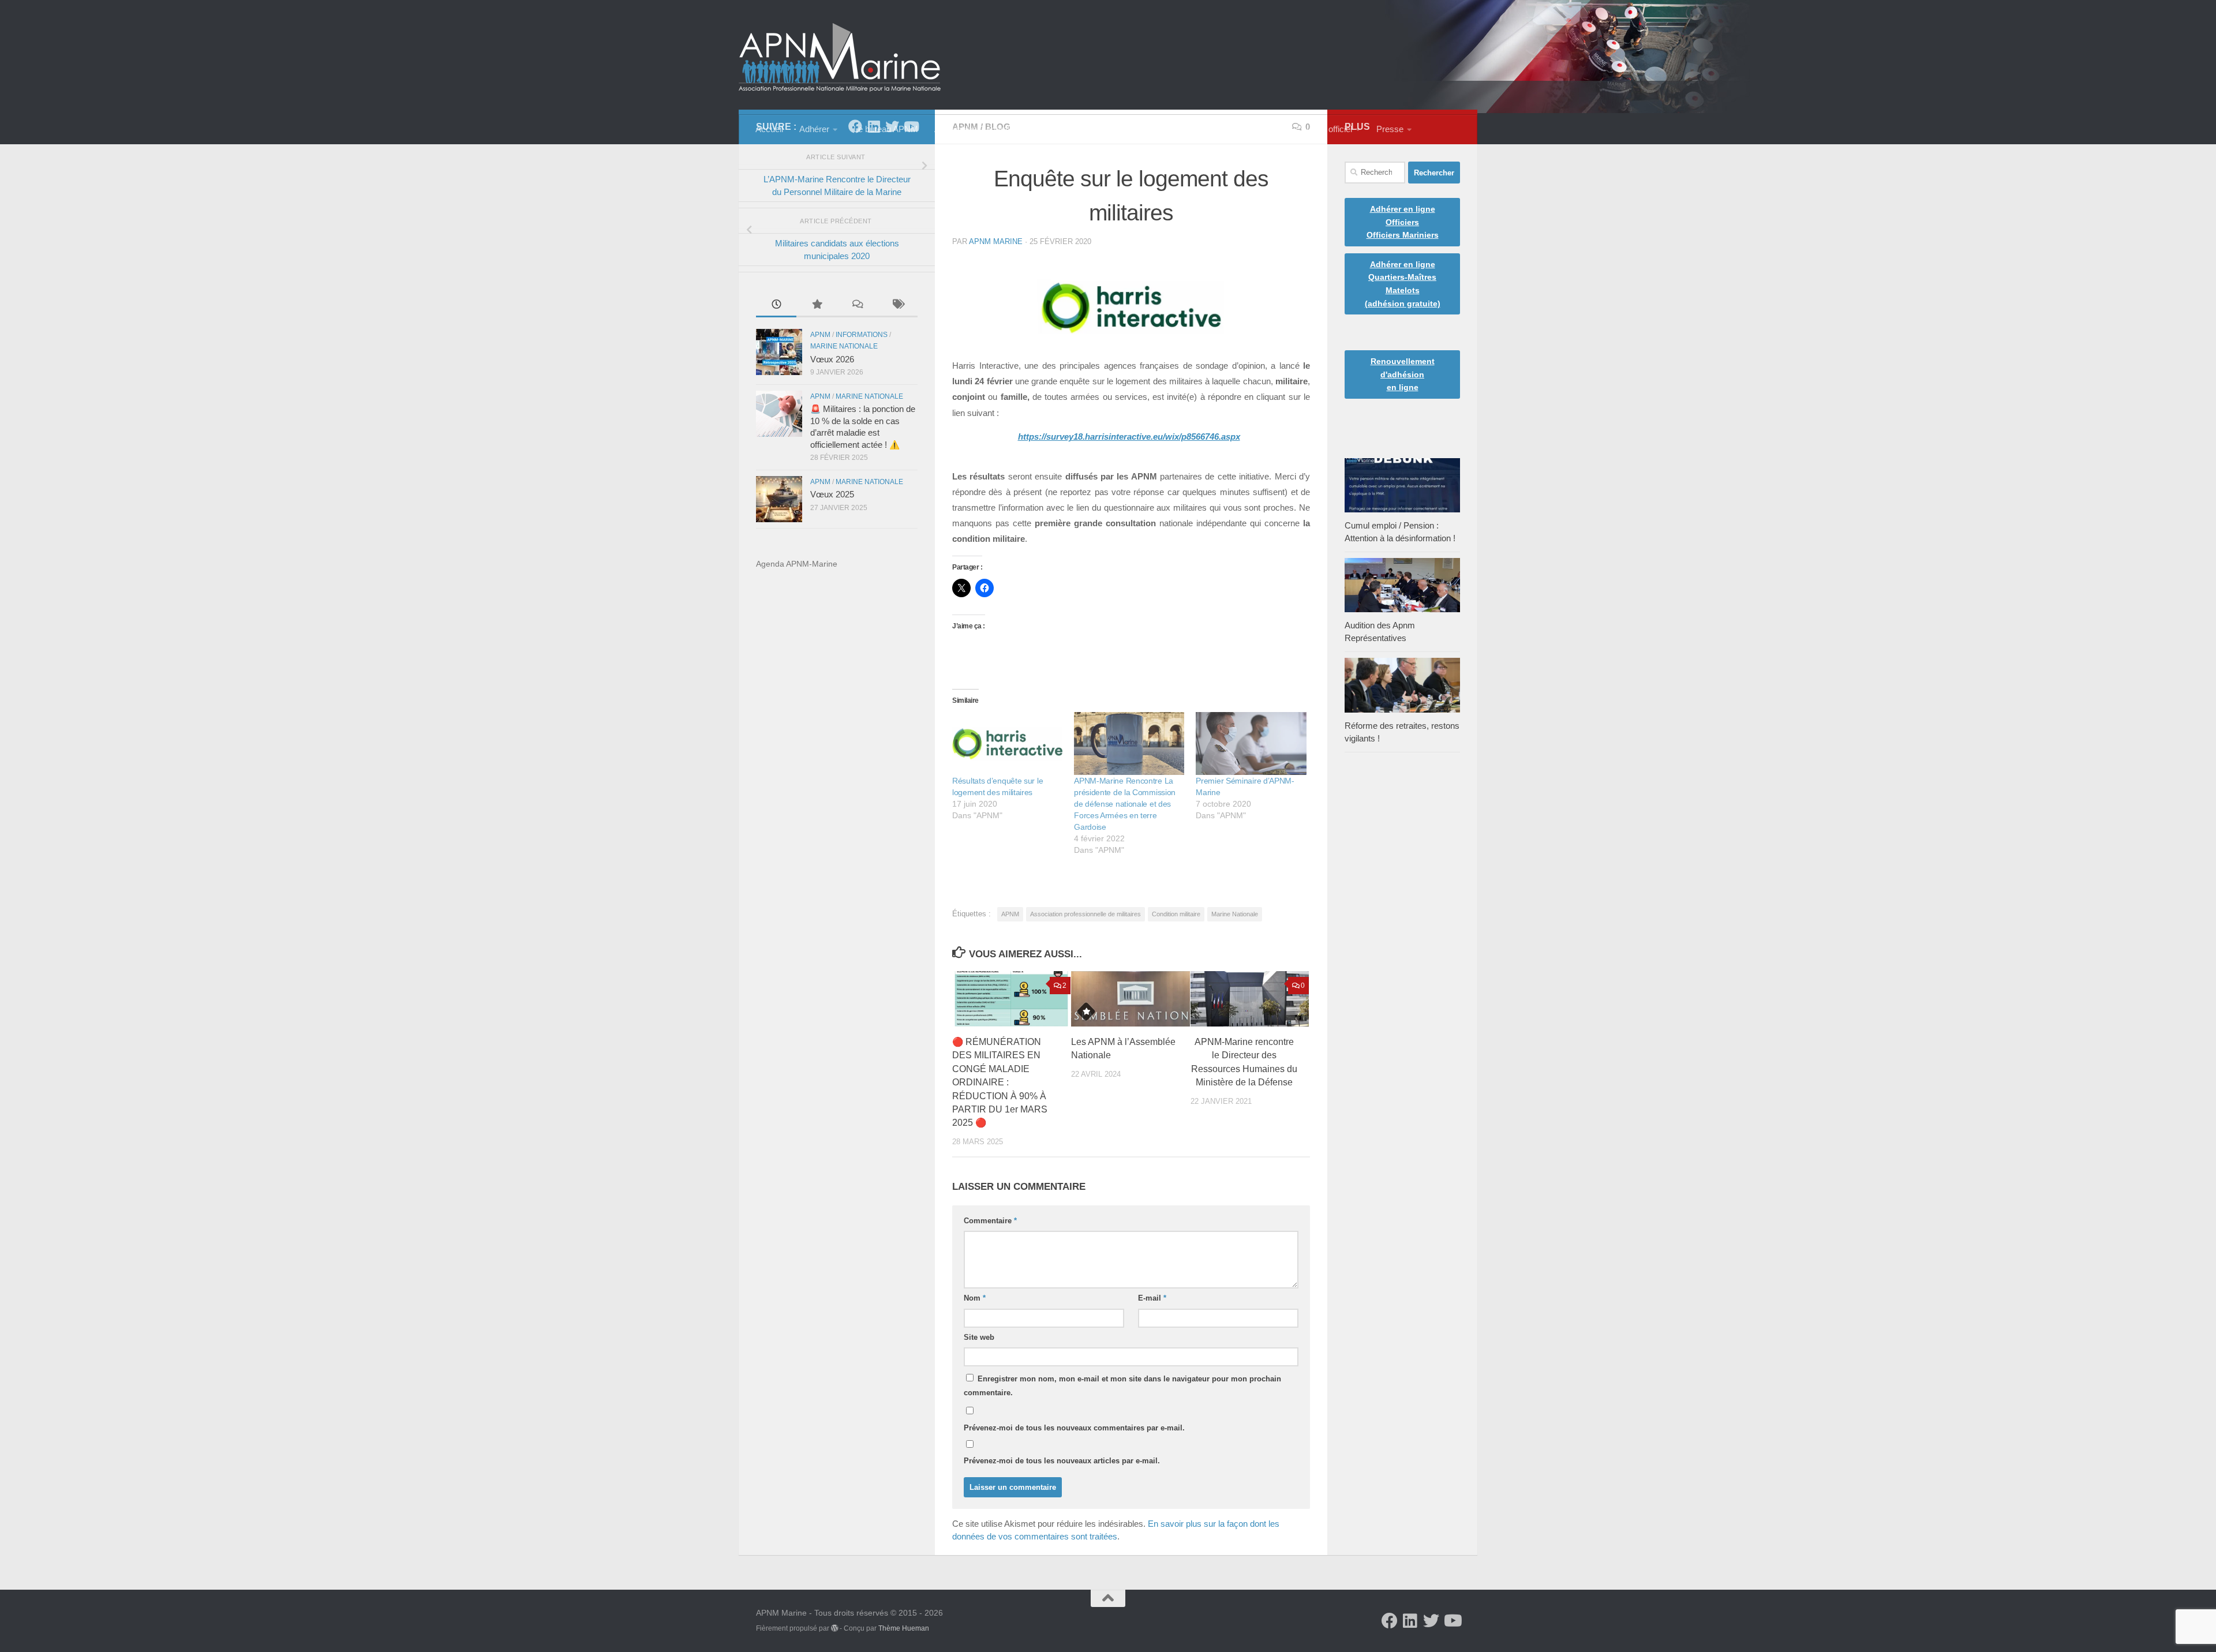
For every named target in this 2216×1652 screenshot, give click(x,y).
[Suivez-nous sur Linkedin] (1410, 1621)
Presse (1390, 129)
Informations (862, 335)
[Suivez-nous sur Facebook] (1390, 1621)
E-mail (1152, 1298)
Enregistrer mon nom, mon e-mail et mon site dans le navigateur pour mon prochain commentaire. (1122, 1386)
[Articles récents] (776, 305)
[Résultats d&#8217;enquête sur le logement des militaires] (1007, 743)
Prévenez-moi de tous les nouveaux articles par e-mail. (1062, 1461)
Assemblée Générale (974, 129)
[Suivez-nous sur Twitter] (1431, 1621)
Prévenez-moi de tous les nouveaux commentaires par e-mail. (1074, 1428)
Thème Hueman (904, 1628)
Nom (975, 1298)
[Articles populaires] (817, 305)
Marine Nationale (1235, 914)
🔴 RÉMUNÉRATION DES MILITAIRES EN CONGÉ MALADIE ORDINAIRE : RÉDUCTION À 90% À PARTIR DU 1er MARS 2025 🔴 (1000, 1082)
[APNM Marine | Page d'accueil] (840, 57)
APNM (1010, 914)
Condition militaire (1176, 914)
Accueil (769, 129)
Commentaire (990, 1221)
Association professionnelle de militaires (1085, 914)
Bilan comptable (1068, 129)
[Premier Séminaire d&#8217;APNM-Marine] (1251, 743)
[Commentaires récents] (857, 305)
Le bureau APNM (886, 129)
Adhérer (814, 129)
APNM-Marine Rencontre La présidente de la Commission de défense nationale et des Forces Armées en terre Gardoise (1125, 804)
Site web (979, 1337)
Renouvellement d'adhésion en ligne (1403, 374)
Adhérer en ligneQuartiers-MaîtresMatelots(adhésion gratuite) (1403, 284)
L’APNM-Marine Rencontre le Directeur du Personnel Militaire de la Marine (837, 186)
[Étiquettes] (897, 305)
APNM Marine (996, 241)
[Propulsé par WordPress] (834, 1628)
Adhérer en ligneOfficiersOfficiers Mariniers (1403, 222)
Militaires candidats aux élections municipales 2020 (837, 250)
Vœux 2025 (832, 495)
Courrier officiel (1324, 129)
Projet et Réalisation (1160, 129)
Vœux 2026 (832, 359)
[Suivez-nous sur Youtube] (1452, 1621)
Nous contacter (1251, 129)
